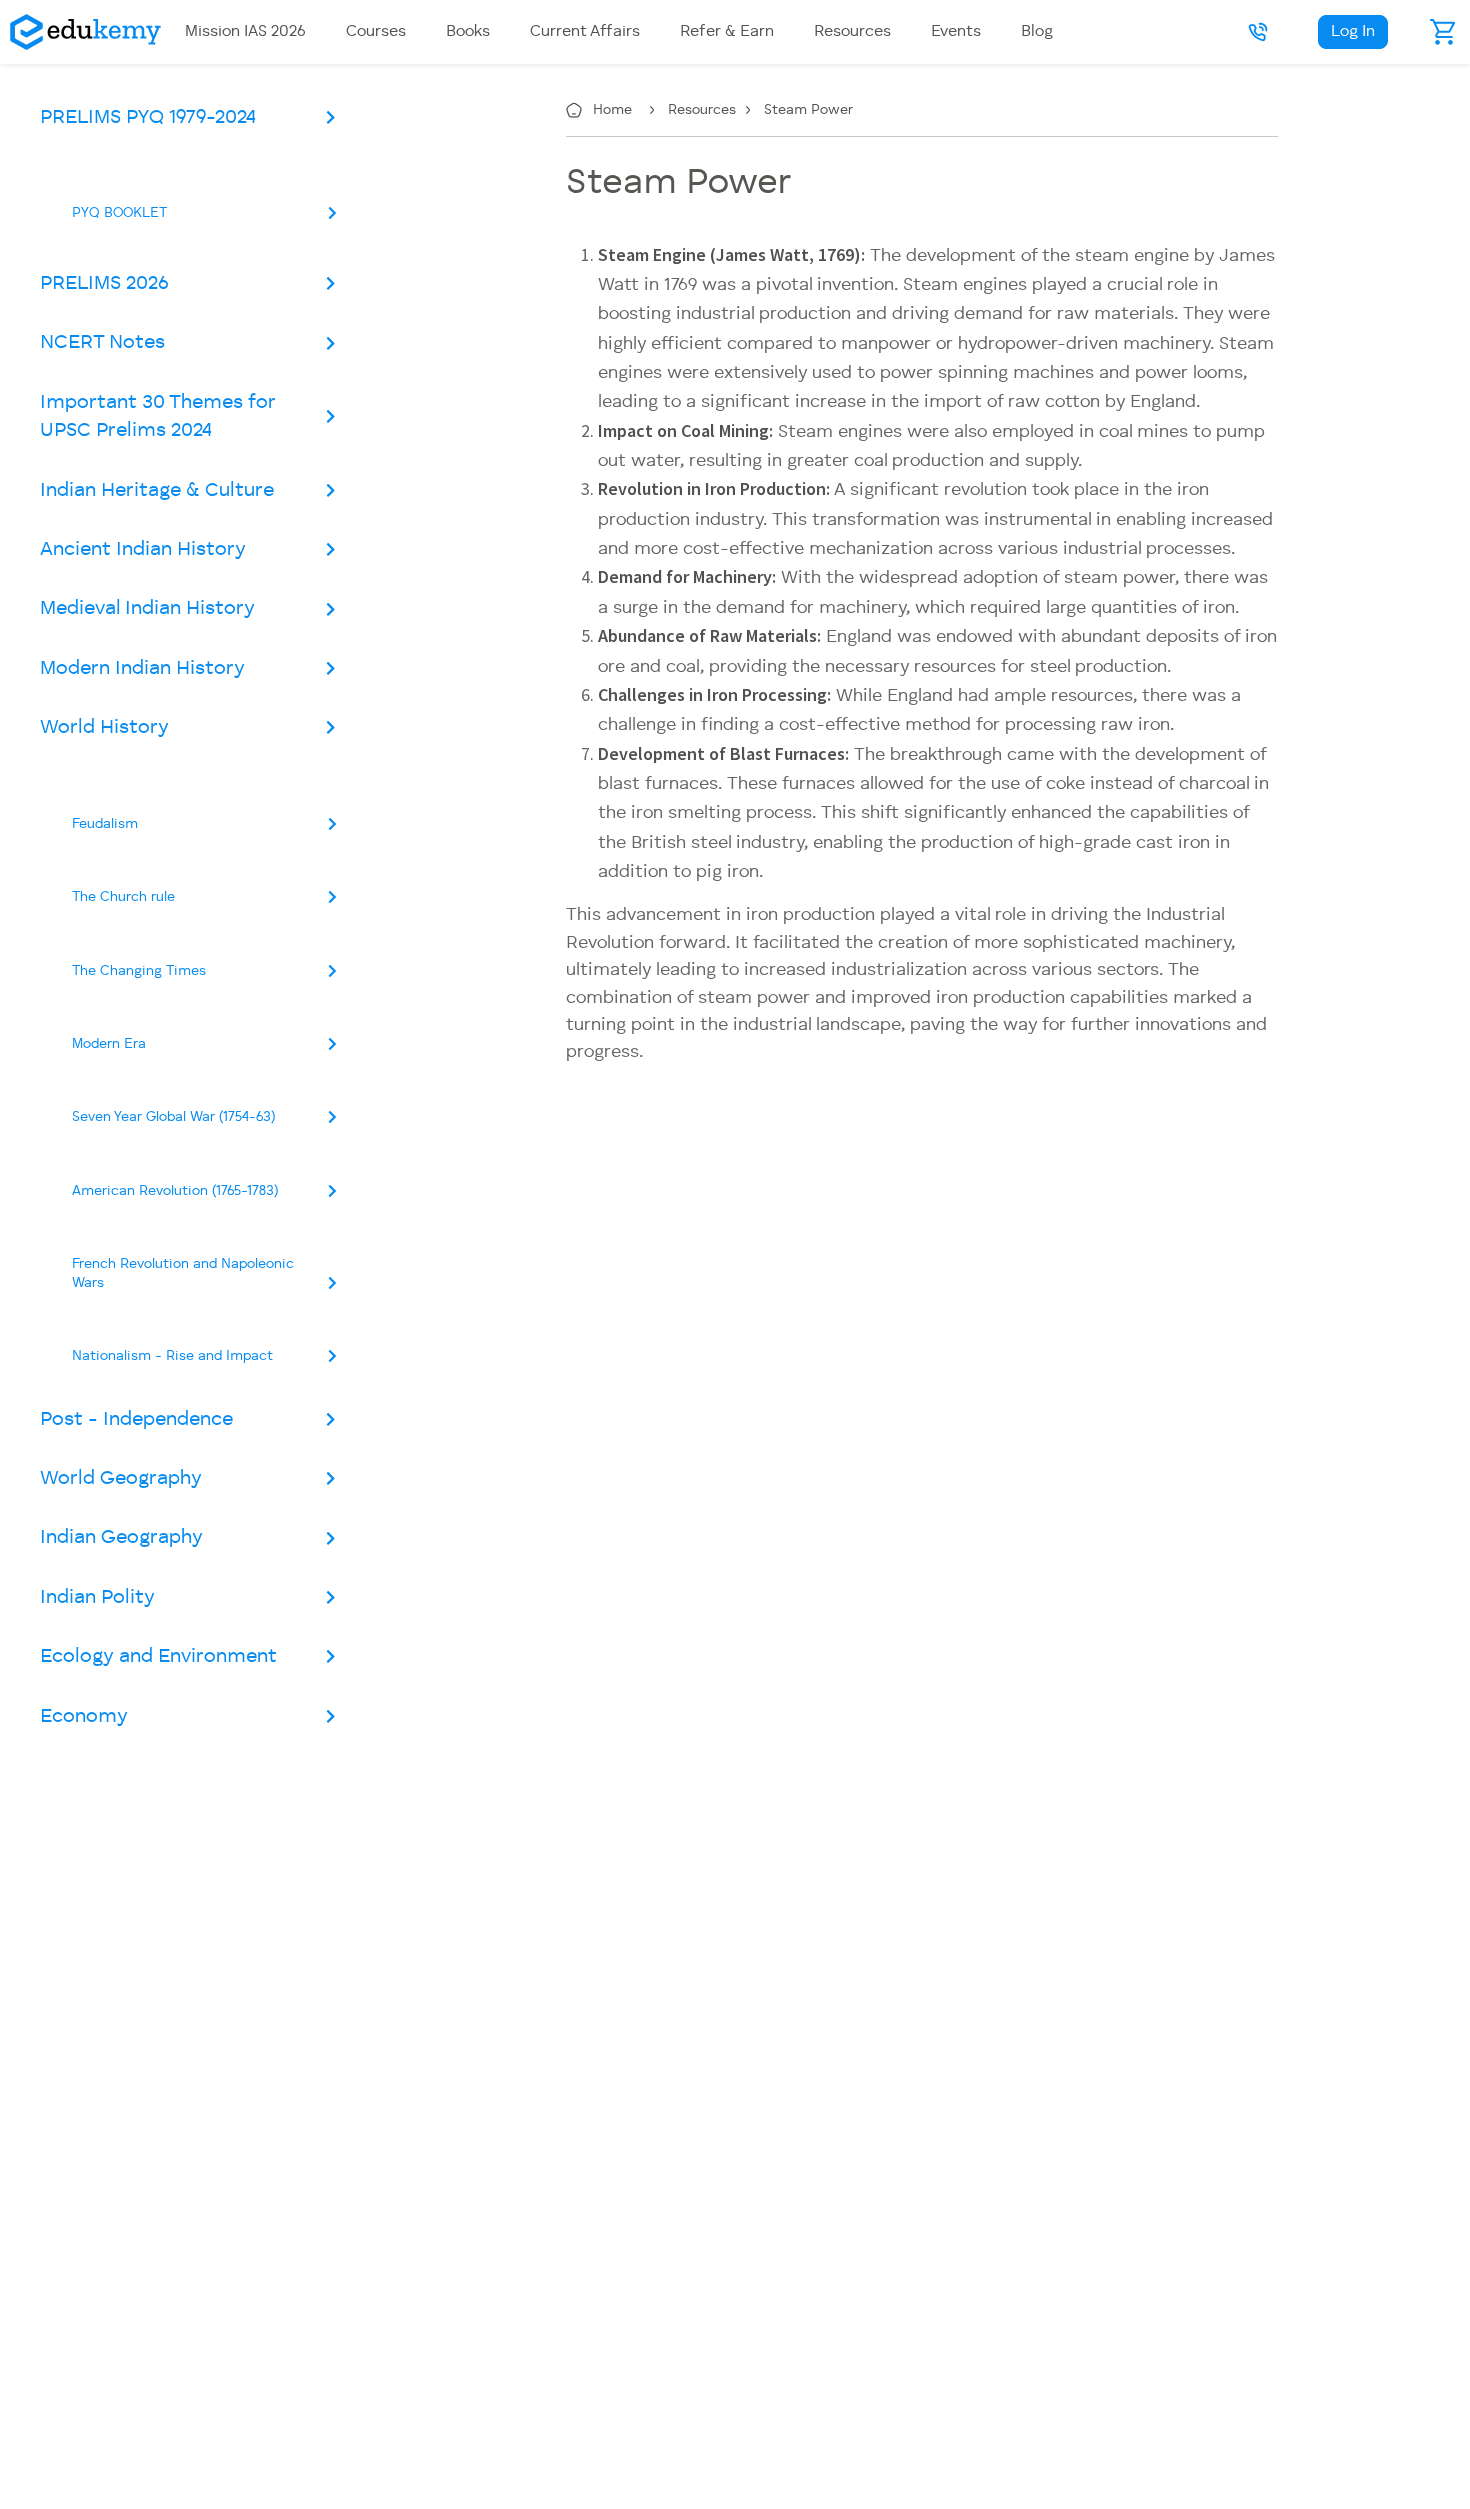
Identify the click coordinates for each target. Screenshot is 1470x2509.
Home (614, 110)
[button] (1258, 32)
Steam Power (808, 110)
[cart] (1444, 32)
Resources (704, 110)
